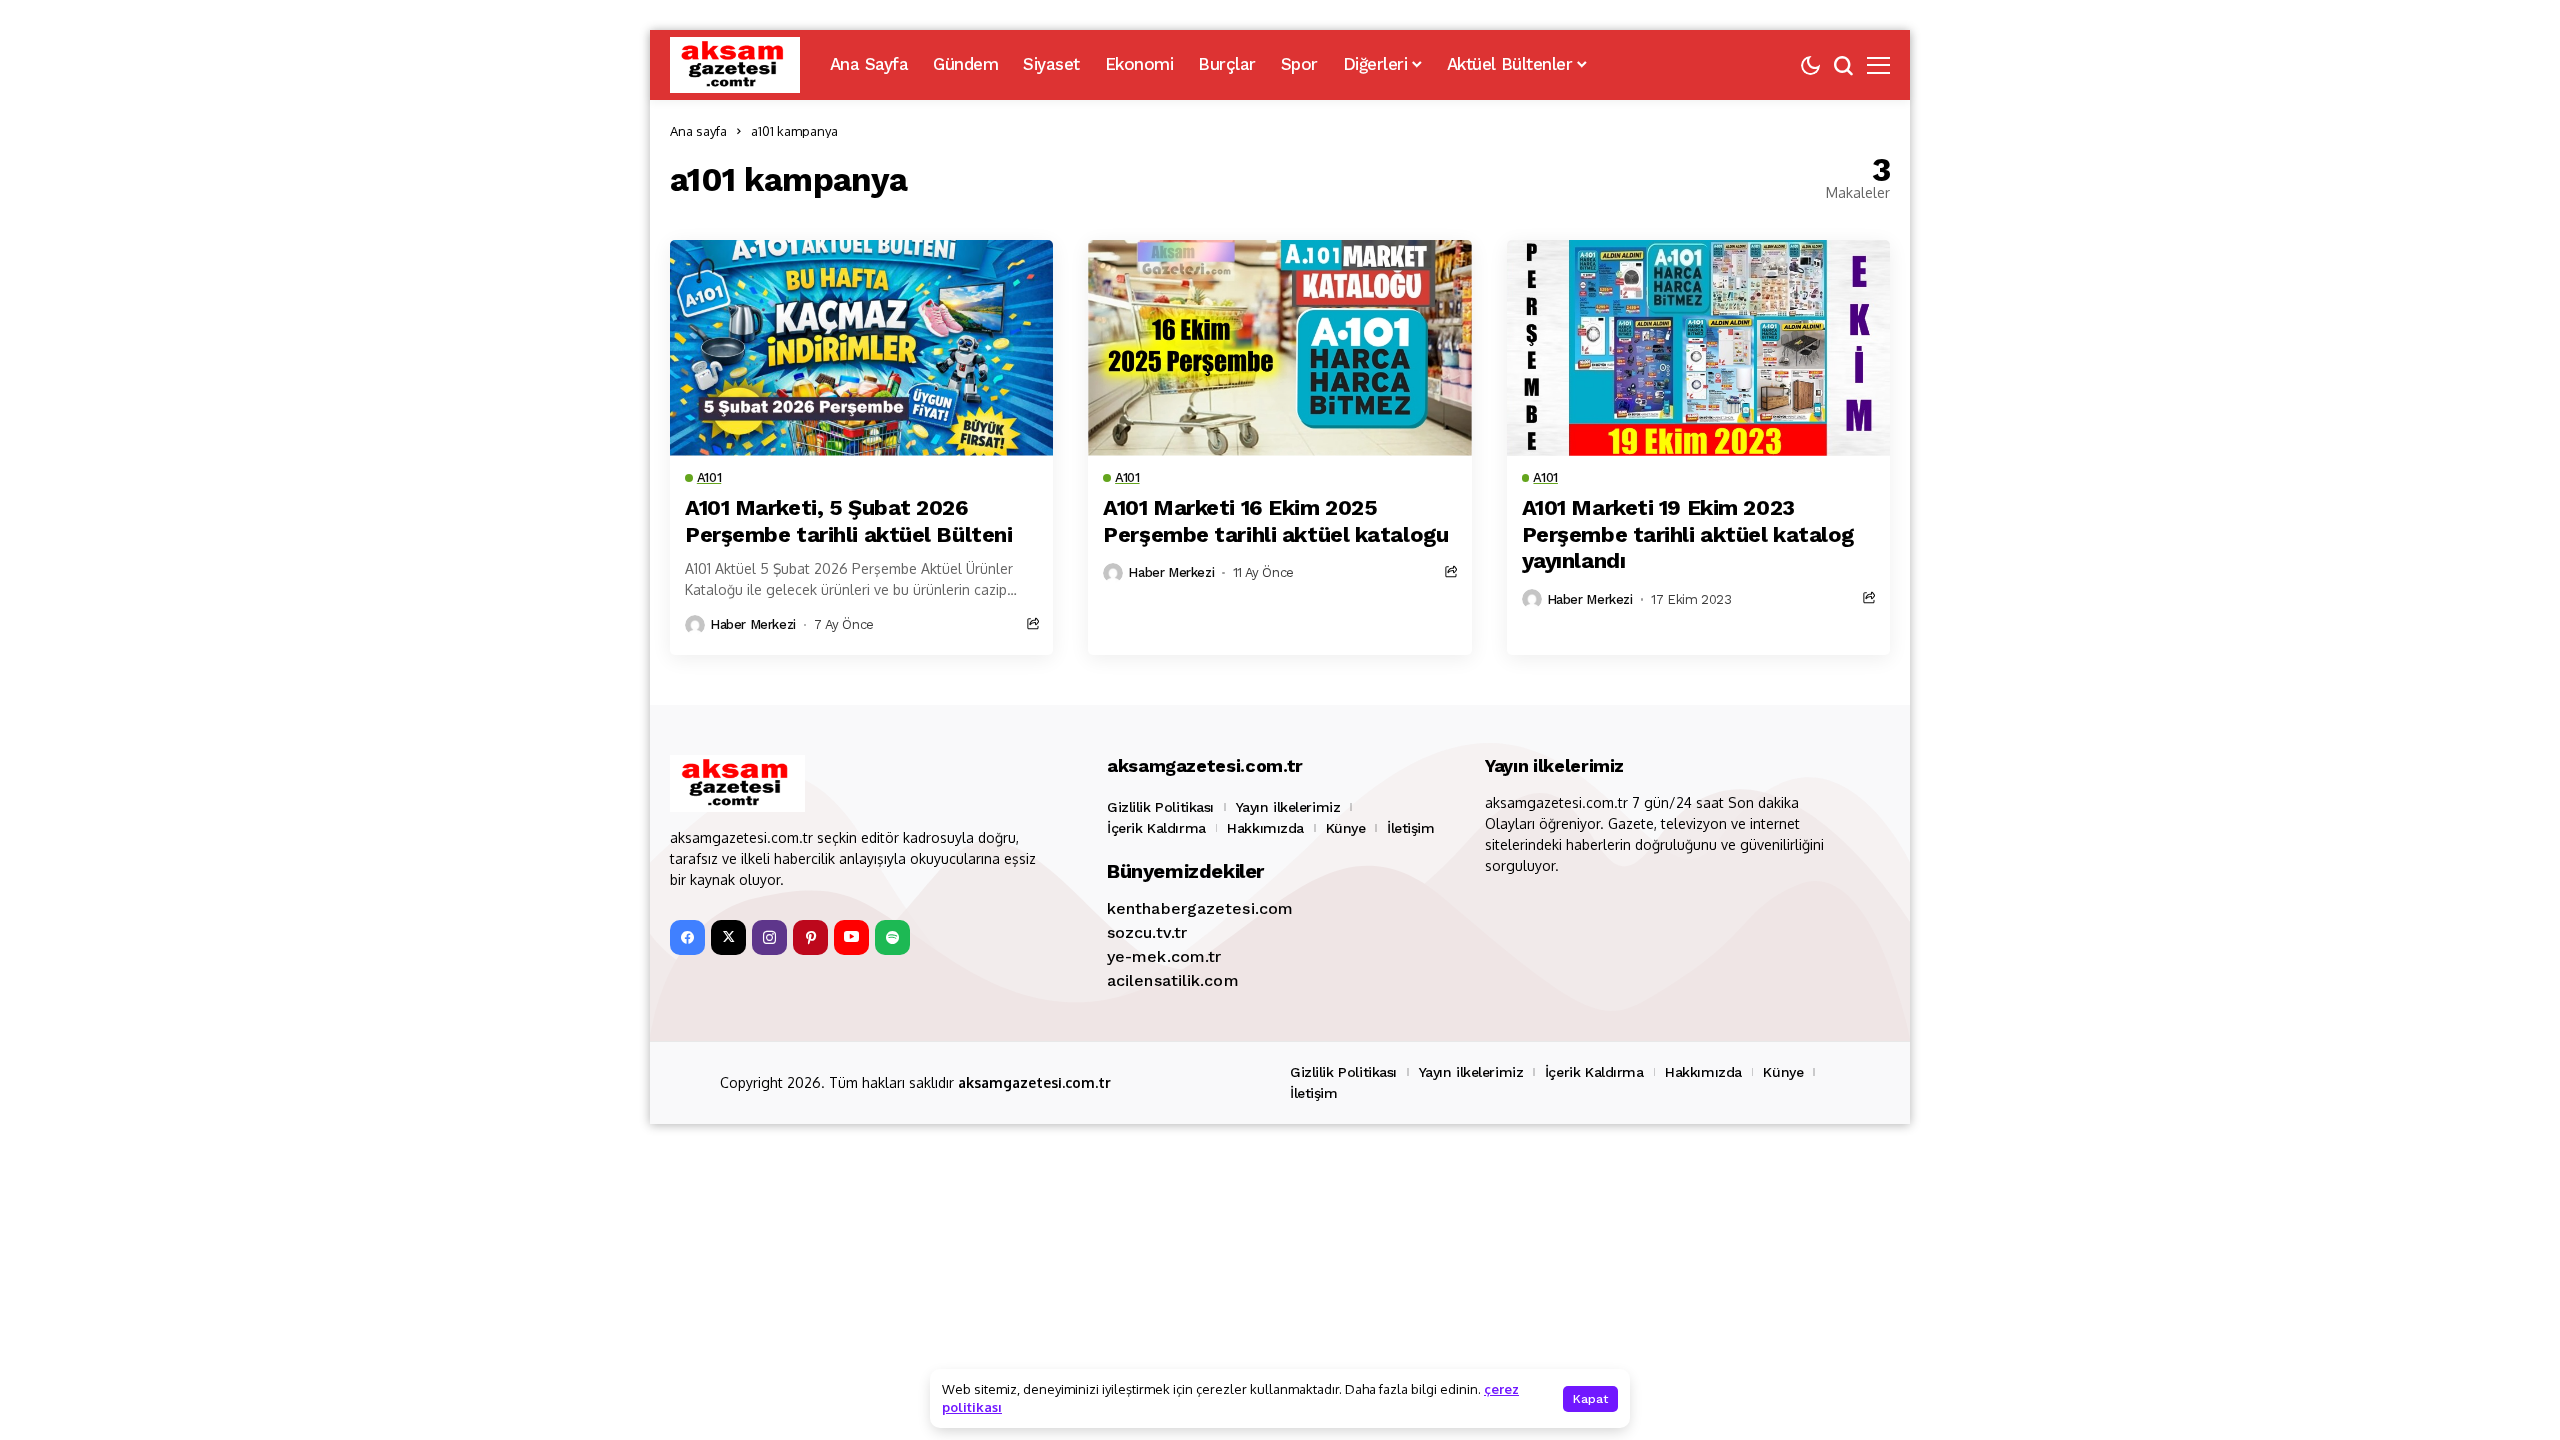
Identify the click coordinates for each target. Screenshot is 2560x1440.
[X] (728, 937)
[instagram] (769, 937)
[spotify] (892, 937)
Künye (1346, 828)
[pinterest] (810, 937)
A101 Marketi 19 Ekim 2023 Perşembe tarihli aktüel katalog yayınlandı (1688, 534)
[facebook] (687, 937)
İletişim (1411, 828)
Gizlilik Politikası (1160, 807)
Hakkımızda (1265, 828)
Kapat (1590, 1399)
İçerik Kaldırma (1156, 828)
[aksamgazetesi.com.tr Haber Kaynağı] (735, 64)
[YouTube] (851, 937)
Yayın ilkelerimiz (1288, 807)
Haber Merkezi (753, 624)
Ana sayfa (698, 131)
